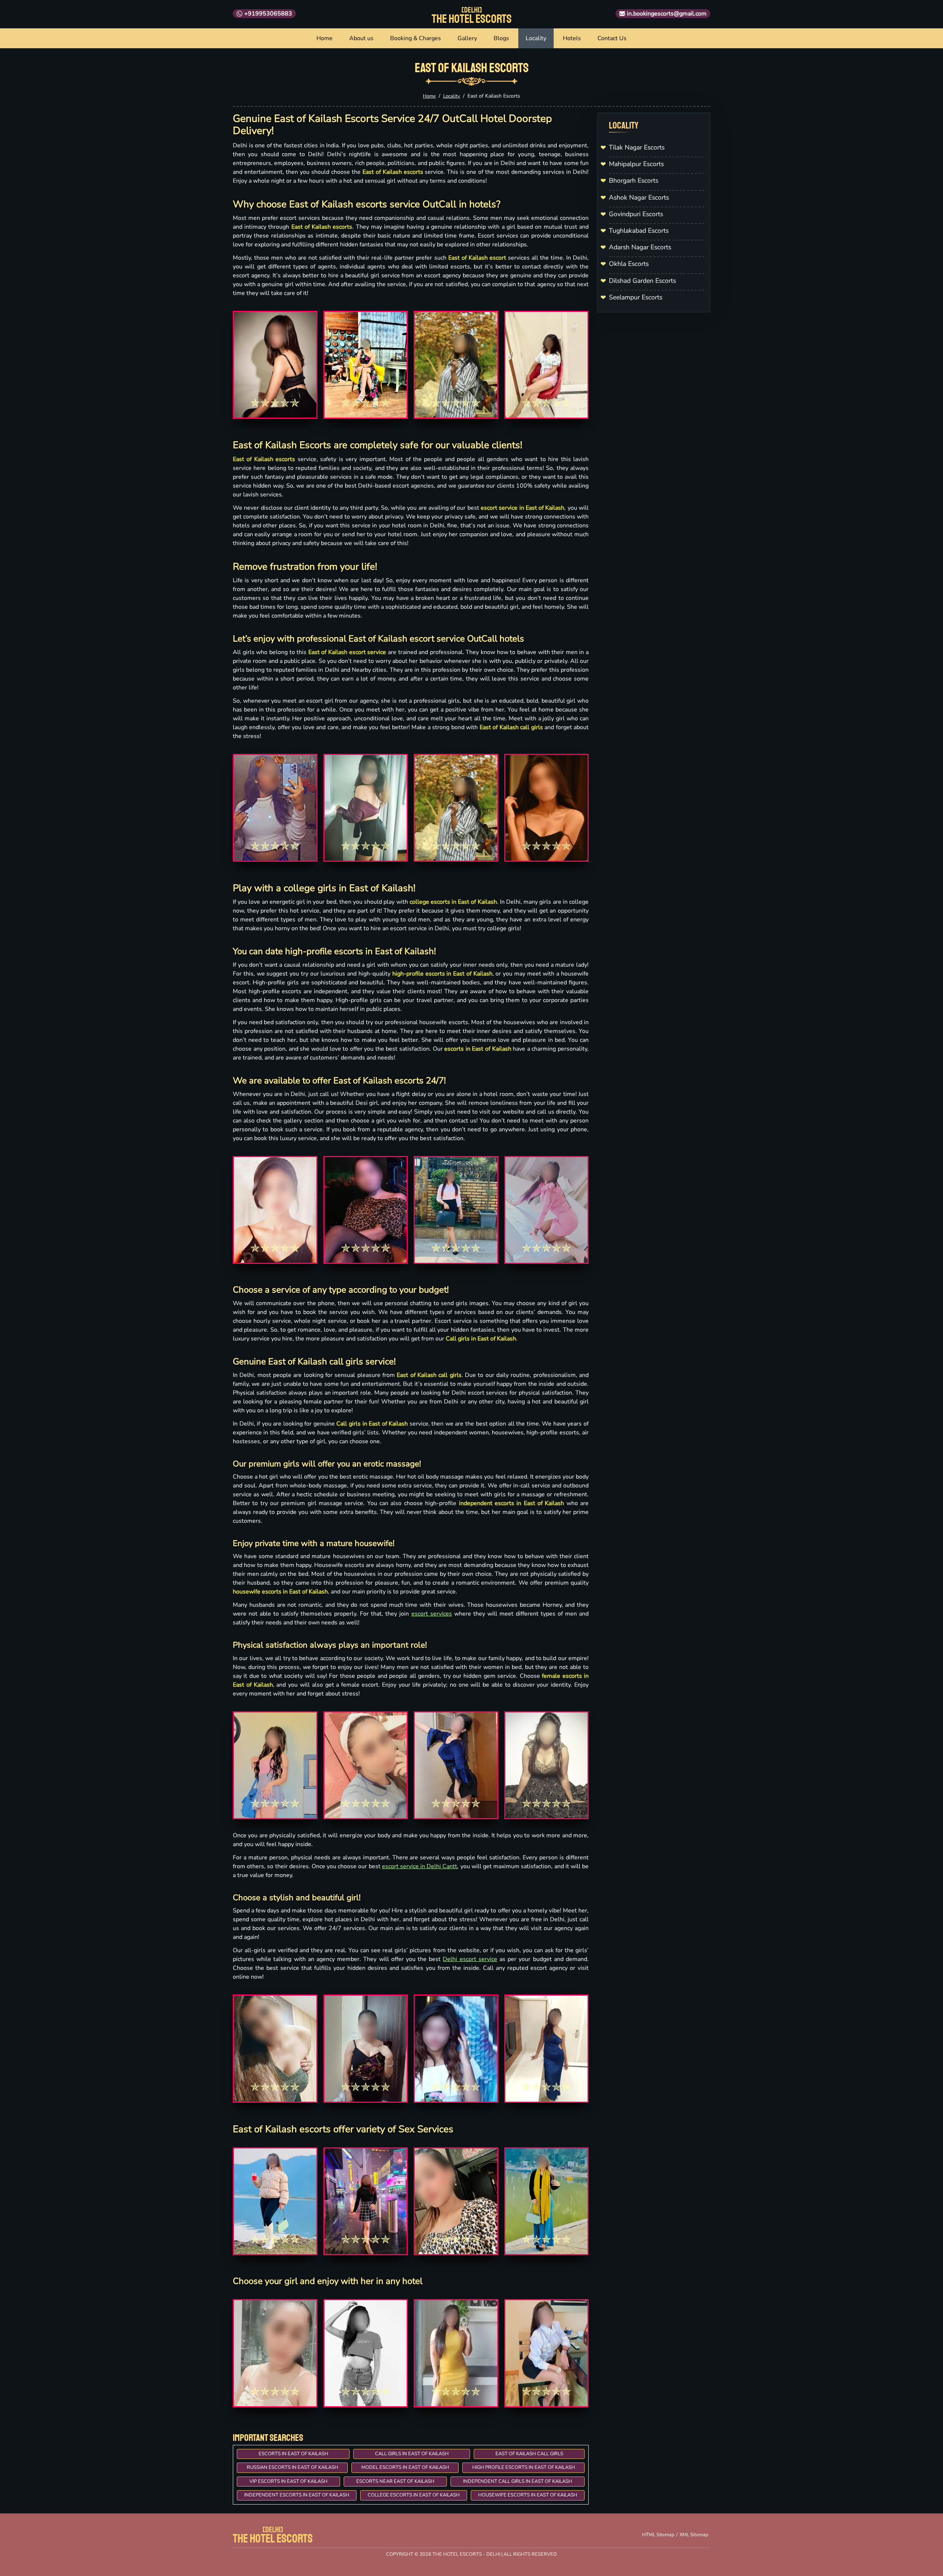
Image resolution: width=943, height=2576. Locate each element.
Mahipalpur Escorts (636, 164)
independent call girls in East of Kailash (518, 2481)
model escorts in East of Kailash (405, 2467)
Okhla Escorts (629, 264)
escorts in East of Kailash (293, 2454)
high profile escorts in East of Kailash (524, 2467)
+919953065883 (268, 14)
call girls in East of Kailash (412, 2454)
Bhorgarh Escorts (634, 180)
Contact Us (612, 38)
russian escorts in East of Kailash (292, 2467)
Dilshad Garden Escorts (642, 281)
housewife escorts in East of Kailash (528, 2495)
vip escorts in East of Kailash (288, 2481)
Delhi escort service (470, 1959)
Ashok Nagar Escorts (639, 197)
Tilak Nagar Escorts (637, 147)
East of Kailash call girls (529, 2454)
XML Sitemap (694, 2535)
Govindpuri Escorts (636, 214)
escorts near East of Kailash (395, 2481)
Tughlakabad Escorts (639, 231)
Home (325, 38)
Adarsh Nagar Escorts (640, 247)
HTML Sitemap (658, 2535)
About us (361, 38)
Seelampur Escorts (636, 297)
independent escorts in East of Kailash (297, 2495)
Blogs (501, 38)
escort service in (404, 1866)
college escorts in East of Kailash (414, 2495)
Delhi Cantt (442, 1866)
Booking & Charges (416, 38)
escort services (432, 1614)
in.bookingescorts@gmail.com (667, 14)
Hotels (572, 38)
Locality (536, 38)
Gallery (467, 38)
